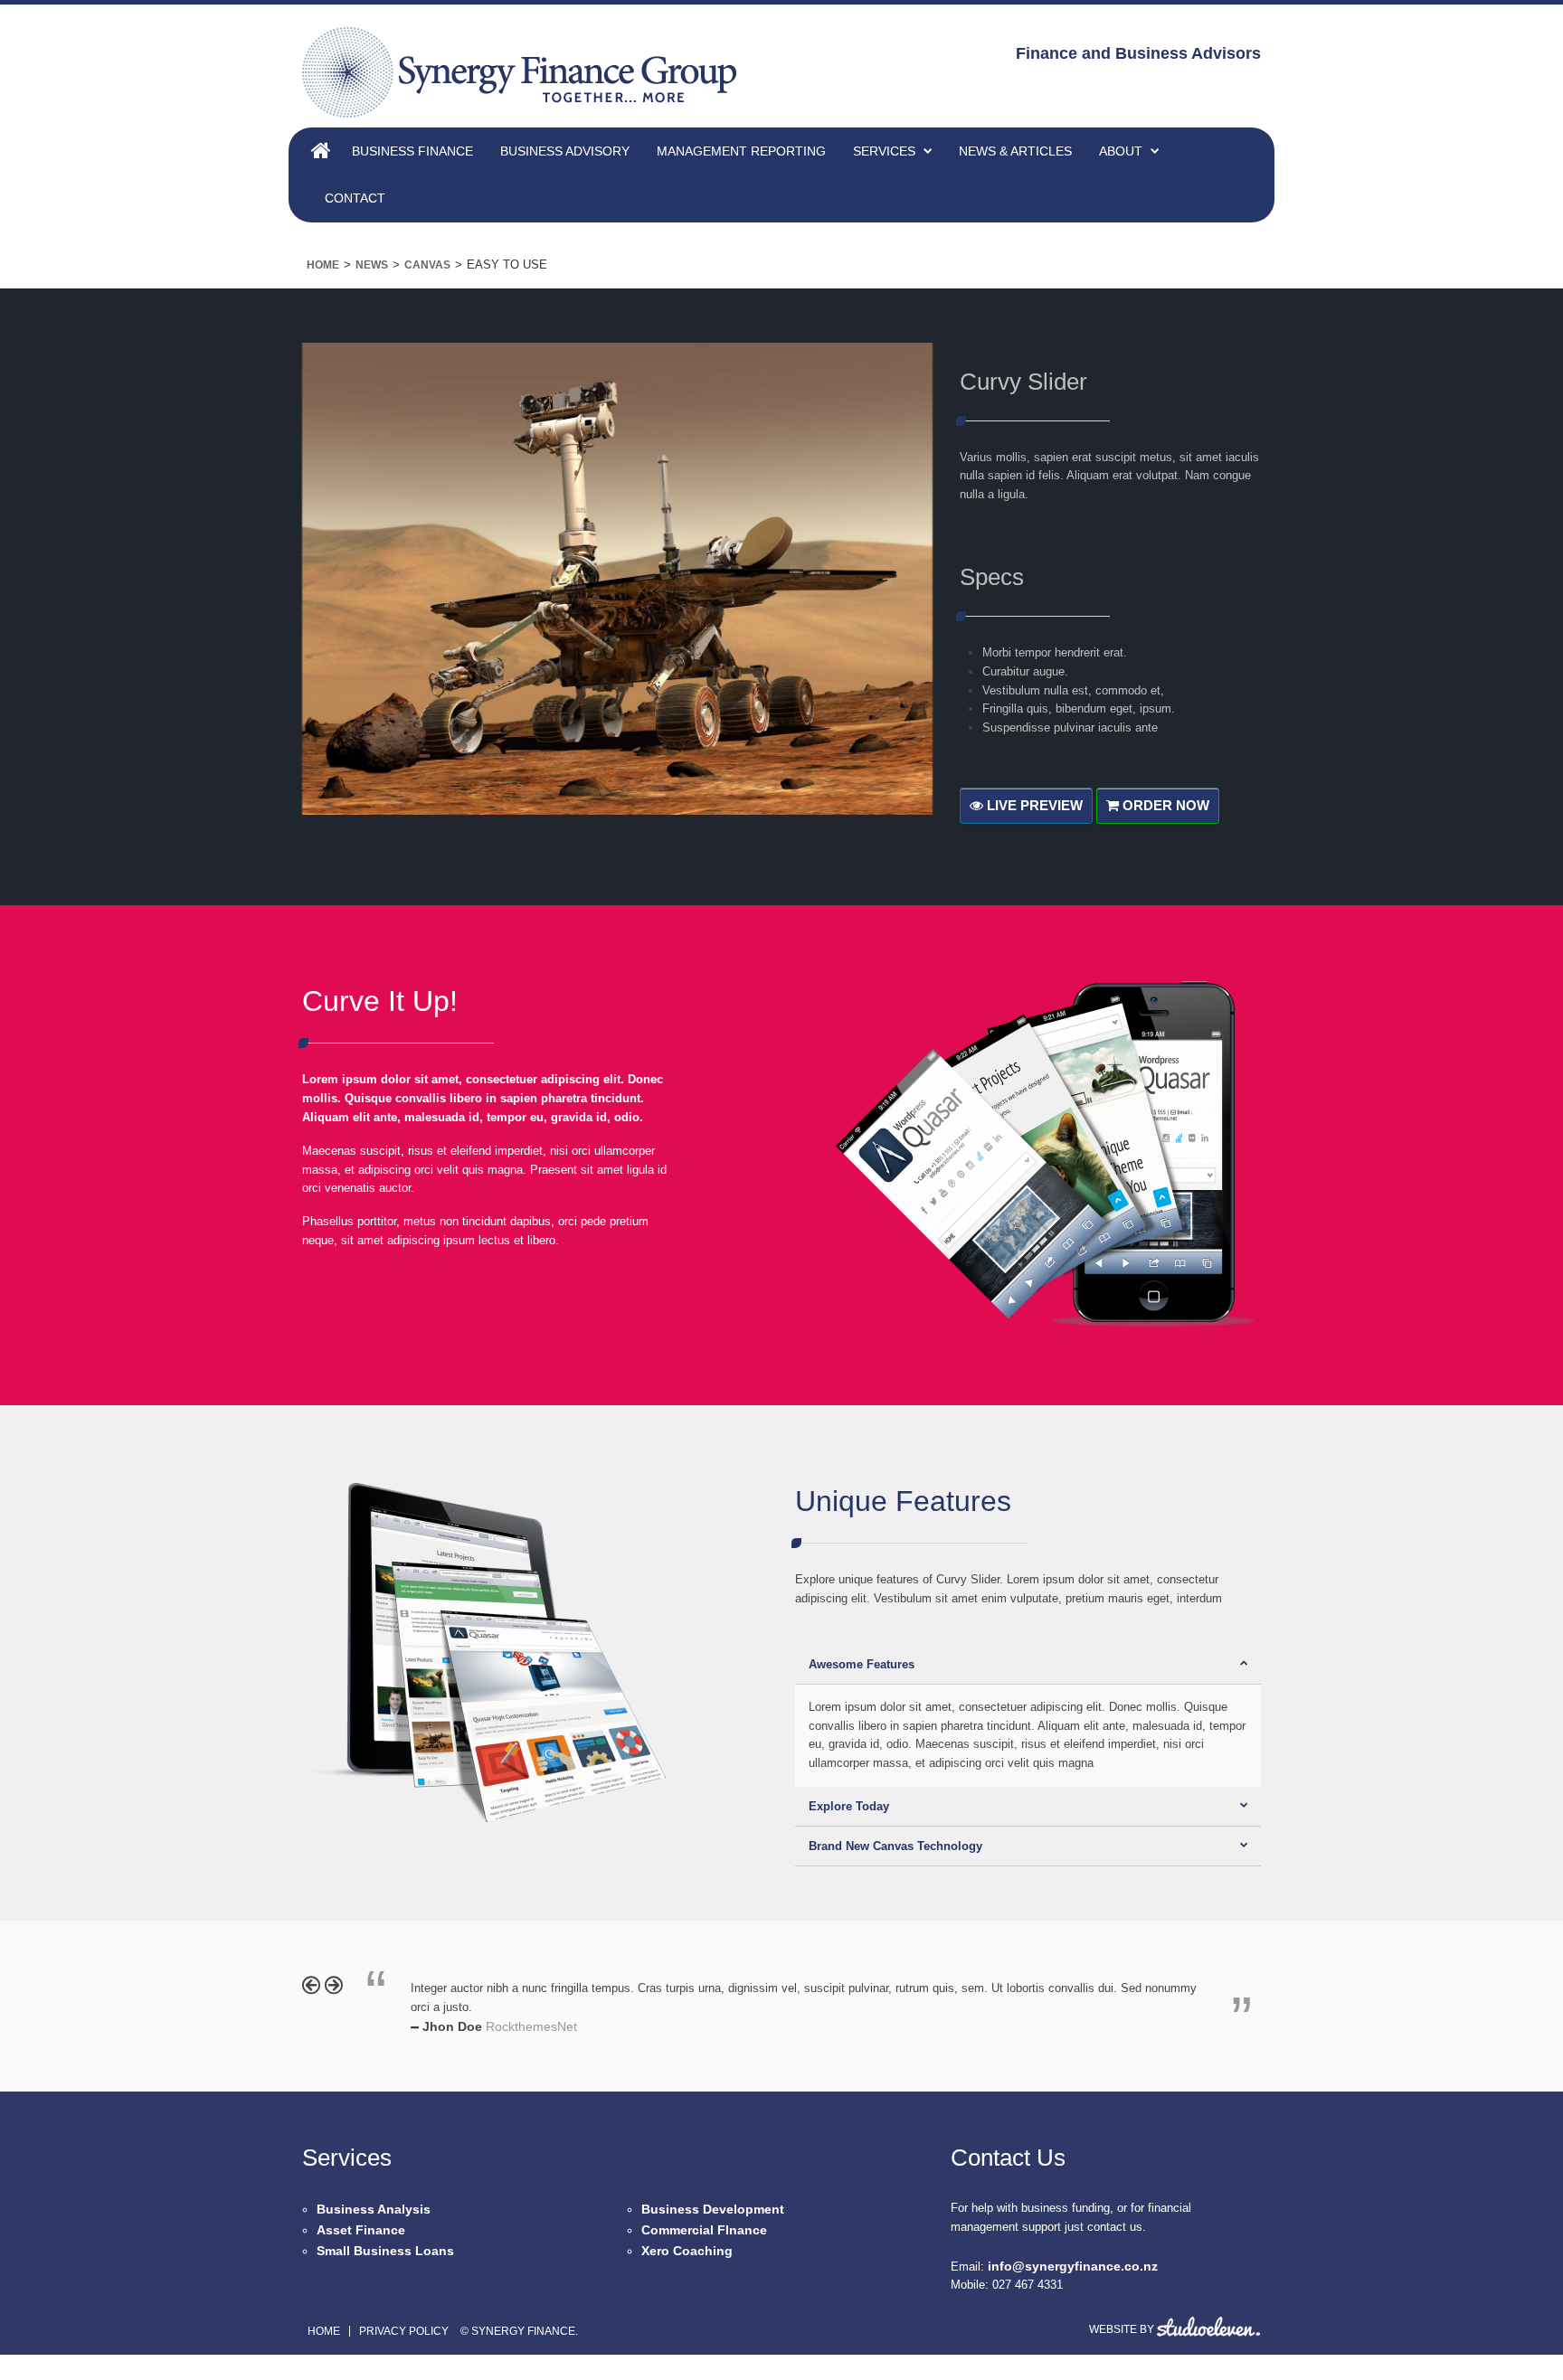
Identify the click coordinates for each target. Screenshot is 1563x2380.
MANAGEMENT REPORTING (741, 151)
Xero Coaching (687, 2251)
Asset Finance (361, 2230)
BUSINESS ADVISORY (565, 151)
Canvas (427, 265)
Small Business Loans (385, 2251)
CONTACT (355, 198)
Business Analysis (374, 2209)
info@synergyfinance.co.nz (1073, 2266)
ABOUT (1121, 151)
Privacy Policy (404, 2331)
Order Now (1164, 805)
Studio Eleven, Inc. (1208, 2327)
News (372, 265)
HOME (325, 147)
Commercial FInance (704, 2230)
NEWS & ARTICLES (1015, 151)
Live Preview (1033, 805)
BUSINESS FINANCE (412, 151)
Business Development (713, 2209)
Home (323, 265)
